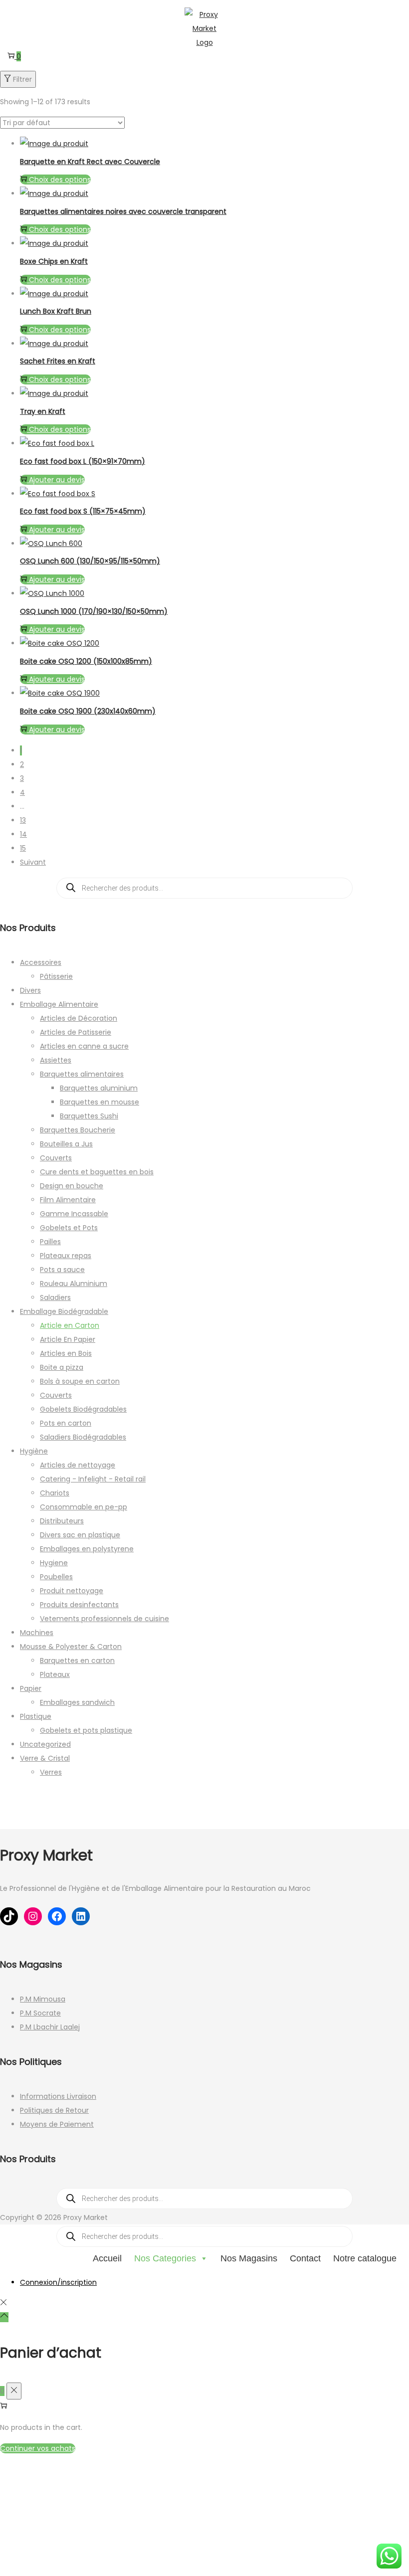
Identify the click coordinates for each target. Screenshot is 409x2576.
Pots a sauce (62, 1270)
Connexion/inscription (58, 2282)
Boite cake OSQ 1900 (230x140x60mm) (88, 711)
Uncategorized (45, 1744)
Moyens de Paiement (57, 2124)
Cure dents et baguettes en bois (97, 1172)
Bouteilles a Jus (66, 1144)
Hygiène (34, 1451)
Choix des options (60, 180)
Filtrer (22, 79)
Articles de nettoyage (78, 1465)
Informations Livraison (58, 2096)
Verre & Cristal (45, 1758)
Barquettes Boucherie (78, 1130)
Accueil (107, 2258)
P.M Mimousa (43, 1999)
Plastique (36, 1716)
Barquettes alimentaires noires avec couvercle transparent (123, 211)
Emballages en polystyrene (87, 1549)
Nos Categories (165, 2258)
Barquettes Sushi (89, 1116)
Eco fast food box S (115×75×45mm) (83, 511)
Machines (37, 1633)
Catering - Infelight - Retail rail (93, 1479)
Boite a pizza (62, 1367)
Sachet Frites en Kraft (58, 361)
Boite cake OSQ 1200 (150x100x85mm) (86, 661)
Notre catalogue (365, 2258)
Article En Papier (68, 1339)
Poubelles (56, 1577)
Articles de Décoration (79, 1018)
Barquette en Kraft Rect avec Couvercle (90, 162)
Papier (31, 1688)
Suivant (33, 862)
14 (23, 834)
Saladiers (55, 1297)
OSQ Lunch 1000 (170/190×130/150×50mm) (94, 611)
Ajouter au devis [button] (57, 480)
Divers (30, 990)
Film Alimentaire (68, 1200)
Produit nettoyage (72, 1591)
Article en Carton (70, 1325)
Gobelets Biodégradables (83, 1409)
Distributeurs (62, 1521)
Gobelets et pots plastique (86, 1730)
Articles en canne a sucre (84, 1046)
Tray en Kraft (43, 411)
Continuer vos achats (38, 2448)
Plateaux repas (66, 1256)
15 (23, 848)
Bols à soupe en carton (80, 1381)
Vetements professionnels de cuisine (104, 1619)
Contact (305, 2258)
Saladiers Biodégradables (83, 1437)
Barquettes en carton (77, 1660)
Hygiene (54, 1563)
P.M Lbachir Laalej (50, 2027)
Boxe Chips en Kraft (54, 261)
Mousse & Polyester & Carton (71, 1647)
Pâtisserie (56, 976)
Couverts (56, 1158)
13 (23, 820)
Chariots (55, 1493)
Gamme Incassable (74, 1214)
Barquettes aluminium (99, 1088)
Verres (51, 1772)
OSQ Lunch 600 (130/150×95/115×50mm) (90, 561)
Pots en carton (66, 1423)
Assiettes (56, 1060)
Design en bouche (72, 1186)
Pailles (50, 1242)
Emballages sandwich (77, 1702)
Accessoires (41, 962)
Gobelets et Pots (69, 1228)
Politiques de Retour (54, 2110)
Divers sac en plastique (80, 1535)
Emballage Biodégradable (64, 1311)
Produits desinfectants (79, 1605)
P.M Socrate (40, 2013)
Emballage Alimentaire (59, 1004)
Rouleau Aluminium (74, 1284)
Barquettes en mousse (100, 1102)
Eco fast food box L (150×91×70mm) (83, 461)
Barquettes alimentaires (82, 1074)
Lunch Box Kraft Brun (56, 311)
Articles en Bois (66, 1353)
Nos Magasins (249, 2258)
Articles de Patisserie (76, 1032)
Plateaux (55, 1674)
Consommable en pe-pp (84, 1507)
